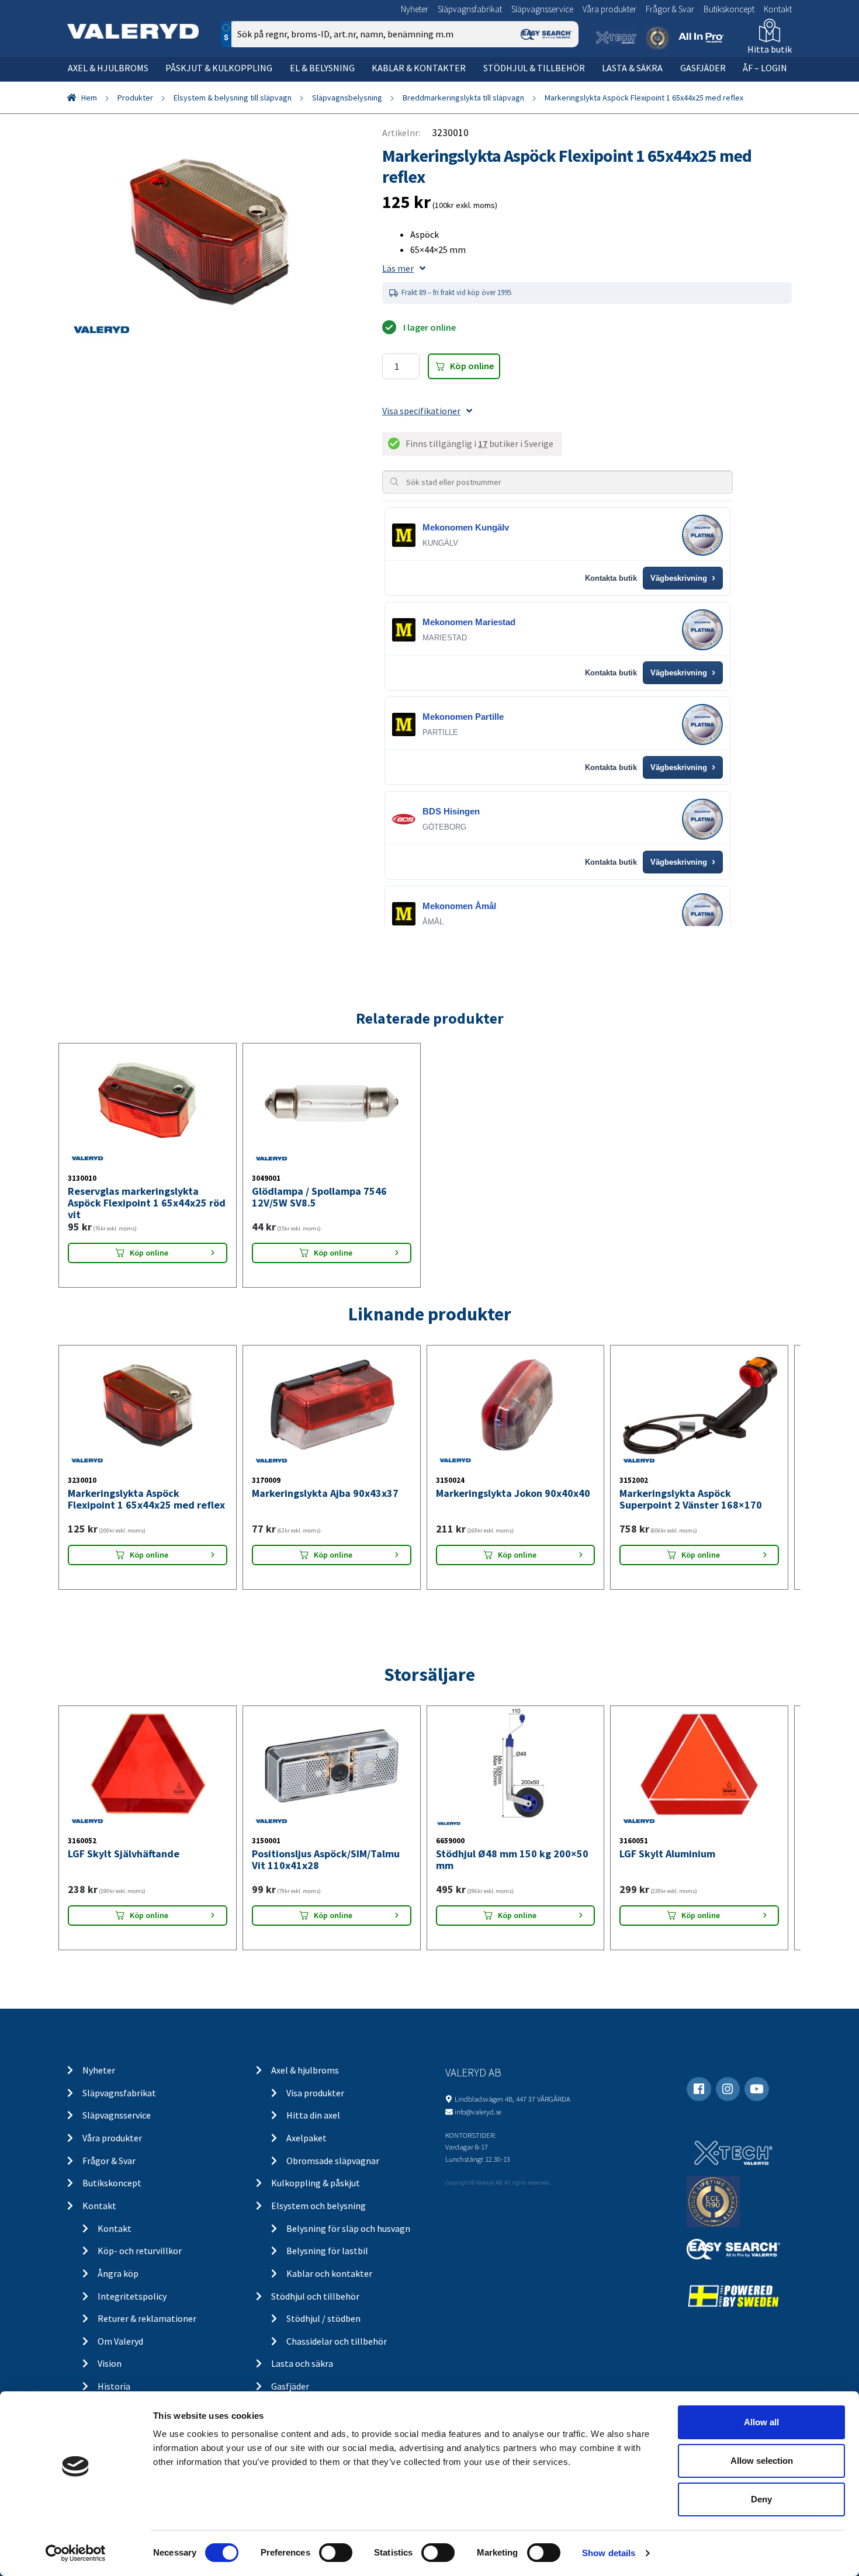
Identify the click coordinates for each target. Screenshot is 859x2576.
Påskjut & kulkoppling (219, 68)
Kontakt (778, 9)
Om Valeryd (120, 2341)
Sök (561, 84)
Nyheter (415, 9)
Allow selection (762, 2461)
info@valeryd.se (478, 2112)
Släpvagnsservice (542, 9)
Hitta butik (770, 49)
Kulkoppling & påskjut (316, 2183)
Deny (761, 2499)
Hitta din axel (313, 2115)
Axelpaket (306, 2138)
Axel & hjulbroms (108, 68)
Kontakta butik (611, 578)
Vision (110, 2363)
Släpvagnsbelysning (347, 98)
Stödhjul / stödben (323, 2318)
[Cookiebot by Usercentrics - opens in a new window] (76, 2553)
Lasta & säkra (632, 68)
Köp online (472, 366)
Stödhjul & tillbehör (534, 68)
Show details (609, 2553)
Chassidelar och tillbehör (337, 2341)
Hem (89, 98)
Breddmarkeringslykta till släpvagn (463, 98)
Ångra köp (118, 2273)
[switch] (336, 2553)
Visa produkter (315, 2093)
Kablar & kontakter (419, 68)
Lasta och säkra (302, 2363)
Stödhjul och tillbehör (315, 2296)
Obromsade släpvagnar (333, 2161)
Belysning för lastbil (327, 2251)
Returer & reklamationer (147, 2318)
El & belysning (322, 68)
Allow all (761, 2422)
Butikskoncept (729, 9)
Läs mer (398, 268)
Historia (114, 2386)
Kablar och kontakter (329, 2273)
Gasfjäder (703, 68)
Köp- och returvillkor (140, 2251)
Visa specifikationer (421, 411)
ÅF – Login (765, 68)
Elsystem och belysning (318, 2206)
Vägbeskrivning (683, 578)
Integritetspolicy (132, 2296)
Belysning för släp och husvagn (348, 2228)
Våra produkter (609, 9)
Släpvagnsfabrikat (470, 9)
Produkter (135, 98)
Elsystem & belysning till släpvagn (233, 98)
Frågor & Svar (670, 9)
